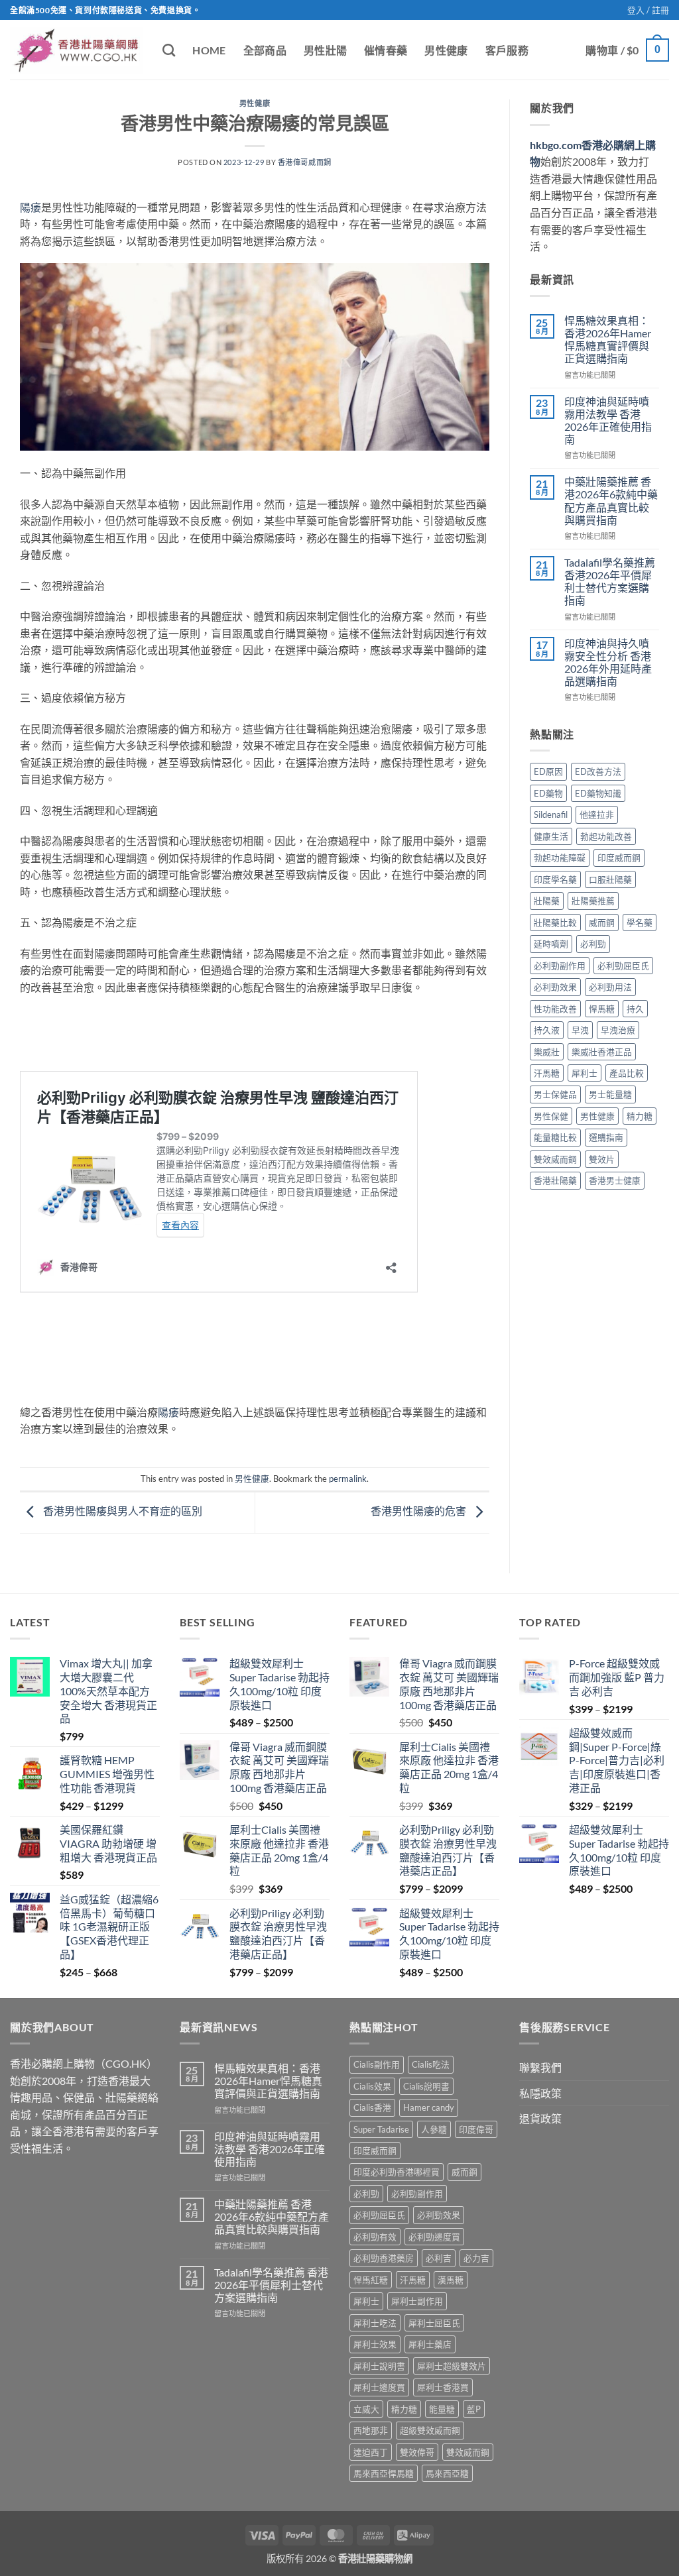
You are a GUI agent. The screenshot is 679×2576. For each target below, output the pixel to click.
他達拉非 (597, 814)
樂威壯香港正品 (602, 1052)
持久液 (547, 1030)
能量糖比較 (555, 1137)
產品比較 (627, 1073)
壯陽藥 (547, 901)
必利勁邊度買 (434, 2237)
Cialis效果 (372, 2086)
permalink (348, 1479)
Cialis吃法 (431, 2064)
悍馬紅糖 (371, 2280)
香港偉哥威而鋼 (305, 162)
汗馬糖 (547, 1073)
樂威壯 (547, 1052)
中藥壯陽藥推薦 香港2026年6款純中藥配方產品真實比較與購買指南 (611, 501)
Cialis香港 (372, 2107)
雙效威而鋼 (555, 1159)
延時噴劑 (551, 944)
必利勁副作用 (560, 966)
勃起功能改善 (606, 836)
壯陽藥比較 (555, 923)
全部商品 (265, 50)
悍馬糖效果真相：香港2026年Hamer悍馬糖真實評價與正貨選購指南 (608, 340)
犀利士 (585, 1073)
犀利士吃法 (375, 2323)
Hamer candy (429, 2107)
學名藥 (640, 923)
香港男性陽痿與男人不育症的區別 (122, 1511)
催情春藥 (386, 50)
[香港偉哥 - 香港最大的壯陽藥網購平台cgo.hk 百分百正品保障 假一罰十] (76, 50)
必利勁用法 (610, 987)
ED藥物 (548, 793)
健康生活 (551, 836)
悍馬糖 (602, 1009)
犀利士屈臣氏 (434, 2323)
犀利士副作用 (417, 2301)
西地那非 (371, 2430)
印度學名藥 (555, 879)
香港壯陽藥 (555, 1180)
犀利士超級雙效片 (452, 2366)
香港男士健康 (615, 1180)
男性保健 (551, 1116)
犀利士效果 (375, 2344)
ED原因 (548, 771)
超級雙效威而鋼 (430, 2430)
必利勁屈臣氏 (623, 966)
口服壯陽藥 (610, 879)
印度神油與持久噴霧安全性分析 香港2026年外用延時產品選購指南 (608, 662)
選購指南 (606, 1137)
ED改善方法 (598, 771)
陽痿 (31, 207)
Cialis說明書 (426, 2086)
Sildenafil (551, 814)
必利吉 (439, 2258)
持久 (635, 1009)
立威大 (366, 2409)
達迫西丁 (371, 2452)
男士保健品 (555, 1094)
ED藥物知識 (598, 793)
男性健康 (446, 50)
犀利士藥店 (430, 2344)
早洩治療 (618, 1030)
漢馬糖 (451, 2280)
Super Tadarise (381, 2129)
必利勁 (593, 944)
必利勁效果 (555, 987)
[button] (648, 10)
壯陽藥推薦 (593, 901)
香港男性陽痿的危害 (419, 1511)
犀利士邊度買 (379, 2387)
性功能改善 (555, 1009)
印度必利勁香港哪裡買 (397, 2172)
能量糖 (442, 2409)
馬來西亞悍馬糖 (384, 2473)
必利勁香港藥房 (384, 2258)
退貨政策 (540, 2118)
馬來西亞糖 (447, 2473)
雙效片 (602, 1159)
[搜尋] (169, 50)
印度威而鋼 (619, 858)
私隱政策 (540, 2093)
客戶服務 (507, 50)
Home (209, 50)
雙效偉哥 (417, 2452)
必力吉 (476, 2258)
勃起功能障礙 (560, 858)
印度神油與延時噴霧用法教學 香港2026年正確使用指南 (608, 420)
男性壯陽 (325, 50)
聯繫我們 (540, 2067)
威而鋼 (602, 923)
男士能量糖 (610, 1094)
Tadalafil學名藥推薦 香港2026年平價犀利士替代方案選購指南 (610, 582)
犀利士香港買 (443, 2387)
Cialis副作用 (377, 2064)
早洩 (580, 1030)
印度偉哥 (476, 2129)
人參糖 (434, 2129)
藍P (474, 2409)
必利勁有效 (375, 2237)
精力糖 (640, 1116)
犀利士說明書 (379, 2366)
